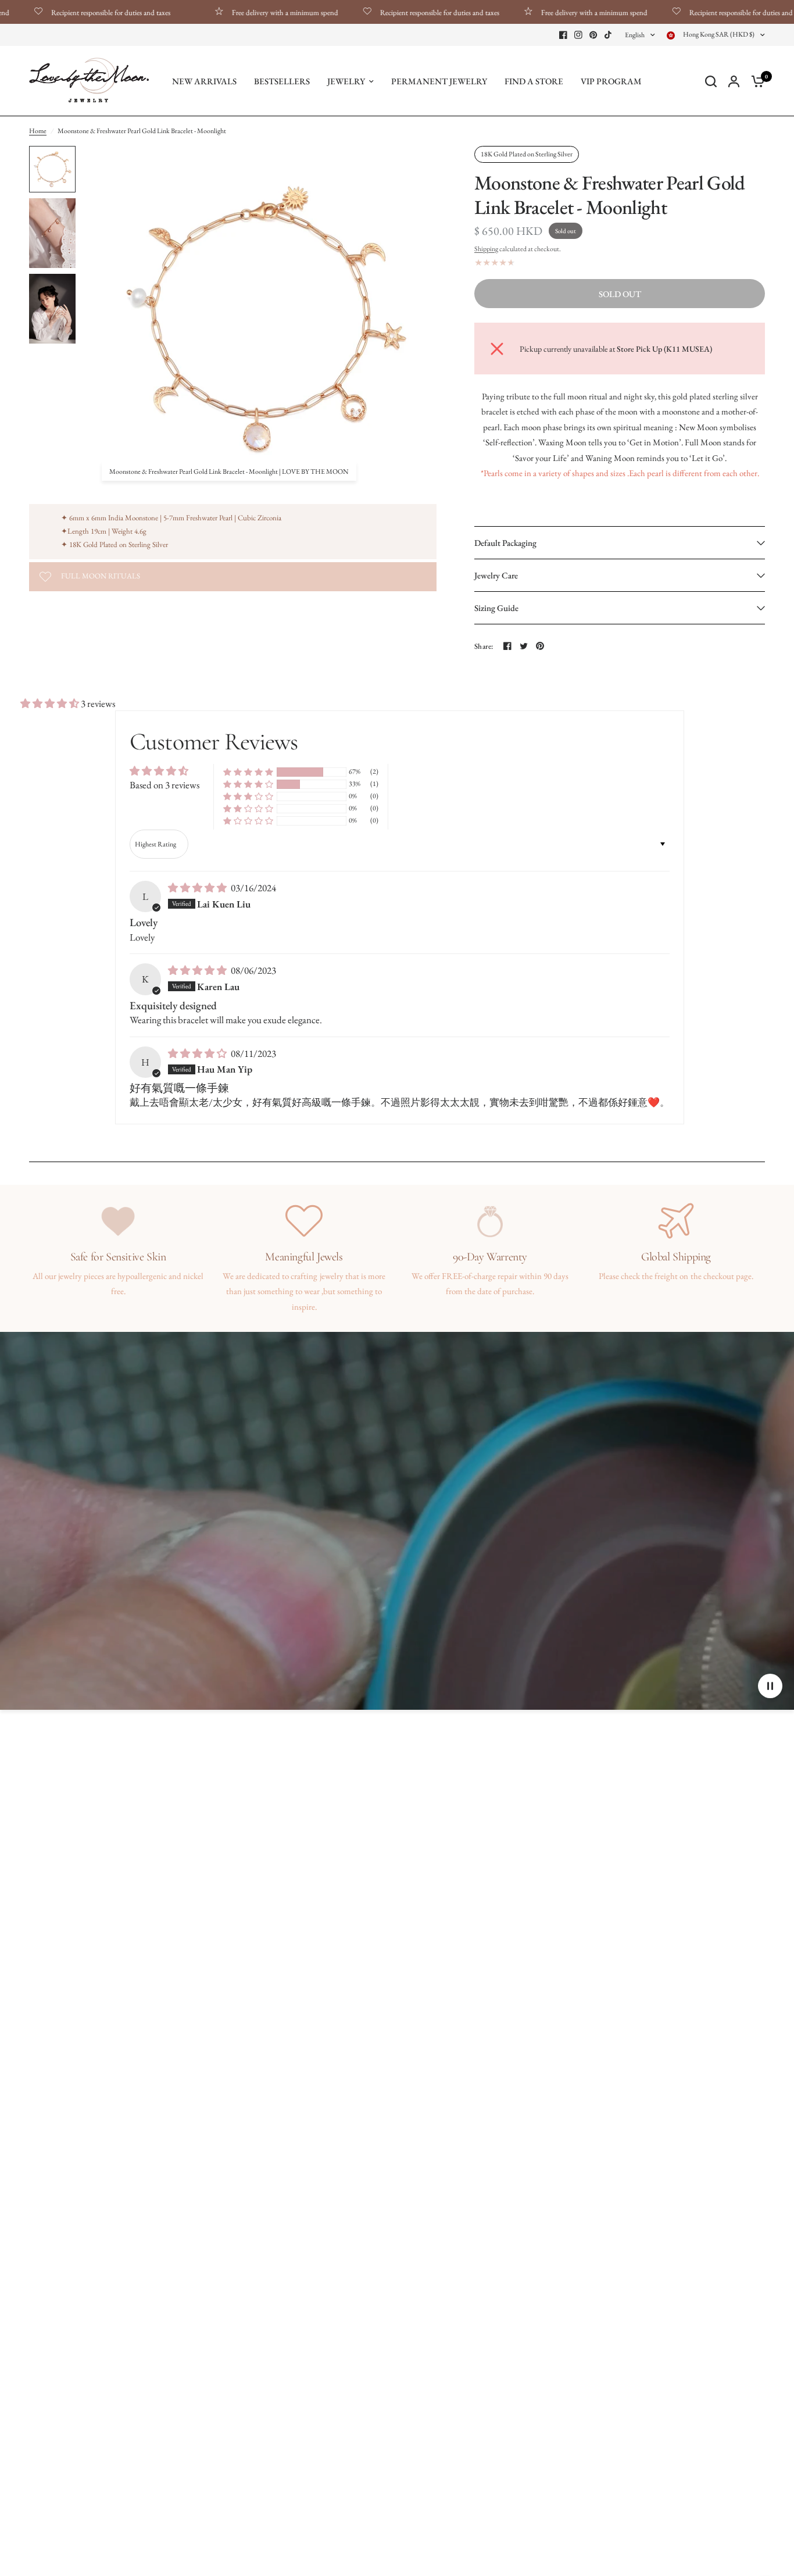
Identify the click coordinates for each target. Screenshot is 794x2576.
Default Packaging (505, 543)
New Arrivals (204, 81)
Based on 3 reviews (164, 785)
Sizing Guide (496, 608)
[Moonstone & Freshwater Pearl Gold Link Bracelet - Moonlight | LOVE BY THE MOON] (421, 162)
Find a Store (534, 81)
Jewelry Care (496, 575)
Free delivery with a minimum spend (231, 12)
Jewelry (346, 81)
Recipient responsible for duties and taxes (386, 12)
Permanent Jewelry (439, 81)
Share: (484, 646)
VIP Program (611, 81)
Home (38, 131)
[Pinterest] (593, 35)
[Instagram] (578, 35)
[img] (198, 888)
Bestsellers (282, 81)
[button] (51, 703)
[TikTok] (609, 35)
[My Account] (734, 81)
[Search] (711, 81)
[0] (755, 81)
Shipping (486, 249)
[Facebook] (563, 35)
